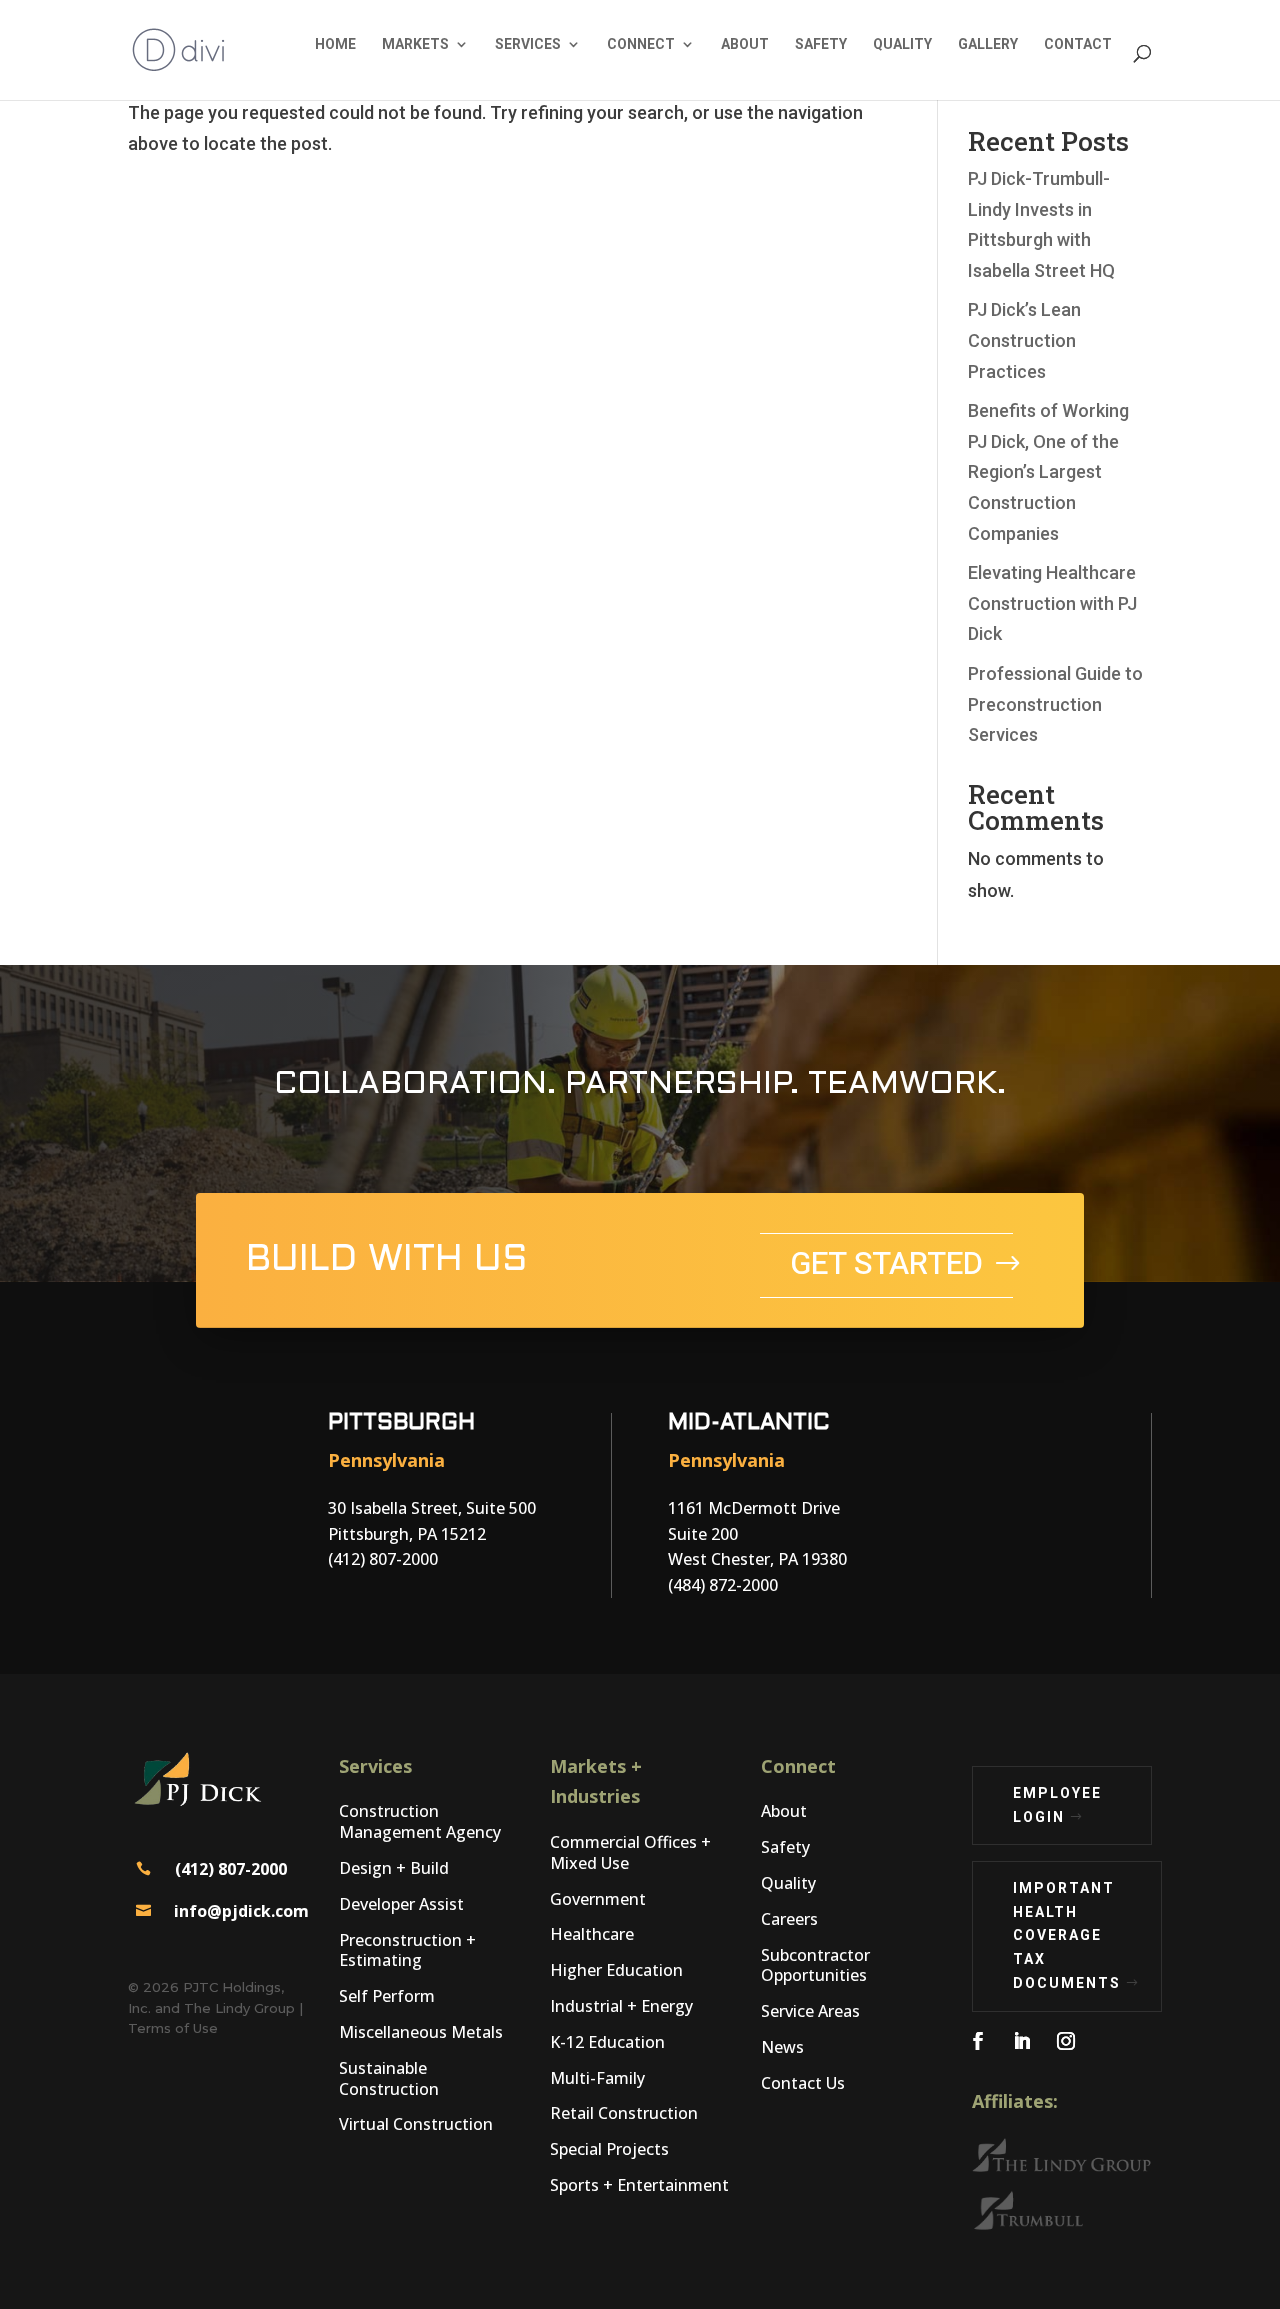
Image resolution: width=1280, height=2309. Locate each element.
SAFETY (821, 44)
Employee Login (1057, 1805)
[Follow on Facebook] (978, 2041)
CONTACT (1078, 44)
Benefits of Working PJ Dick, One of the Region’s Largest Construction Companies (1048, 471)
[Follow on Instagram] (1066, 2041)
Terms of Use (173, 2028)
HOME (335, 44)
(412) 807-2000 (231, 1869)
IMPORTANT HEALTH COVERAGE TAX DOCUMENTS (1067, 1935)
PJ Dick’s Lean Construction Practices (1024, 340)
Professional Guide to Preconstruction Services (1055, 704)
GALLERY (988, 44)
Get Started (886, 1264)
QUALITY (902, 44)
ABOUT (745, 44)
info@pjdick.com (241, 1911)
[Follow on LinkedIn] (1022, 2041)
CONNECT (641, 44)
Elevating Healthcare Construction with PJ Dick (1052, 603)
